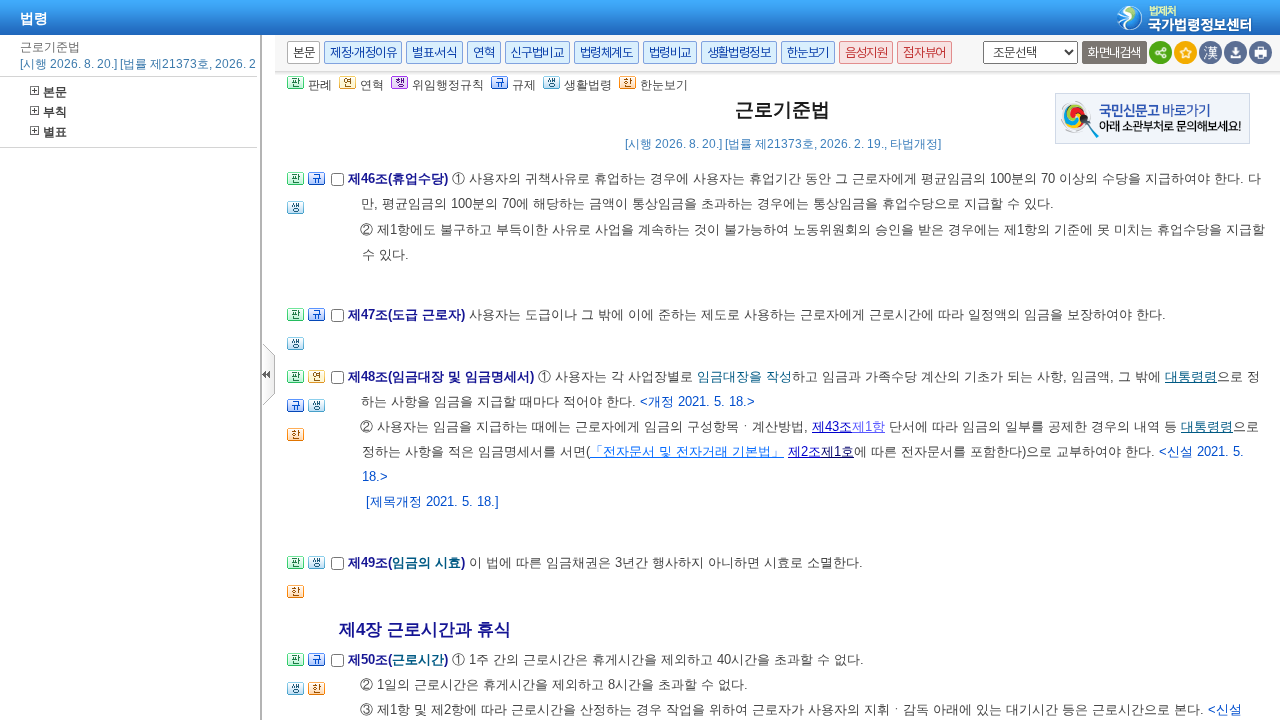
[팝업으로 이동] (295, 213)
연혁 (483, 52)
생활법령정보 (739, 52)
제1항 (868, 426)
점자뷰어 (924, 52)
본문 (55, 92)
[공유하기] (1160, 52)
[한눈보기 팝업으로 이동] (295, 440)
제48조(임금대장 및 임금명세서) (443, 376)
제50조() (400, 659)
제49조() (408, 562)
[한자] (1210, 52)
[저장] (1235, 52)
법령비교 (670, 52)
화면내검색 (1114, 52)
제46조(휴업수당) (400, 178)
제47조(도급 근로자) (408, 314)
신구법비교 (537, 52)
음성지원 (866, 52)
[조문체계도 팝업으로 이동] (295, 184)
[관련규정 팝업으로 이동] (316, 184)
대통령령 (1191, 376)
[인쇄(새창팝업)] (1260, 52)
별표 (55, 132)
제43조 (832, 426)
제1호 (837, 451)
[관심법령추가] (1185, 52)
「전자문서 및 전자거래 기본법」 (687, 451)
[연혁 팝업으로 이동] (316, 382)
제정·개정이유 (363, 52)
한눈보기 (808, 52)
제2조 (804, 451)
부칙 (55, 112)
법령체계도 (606, 52)
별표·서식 (434, 52)
